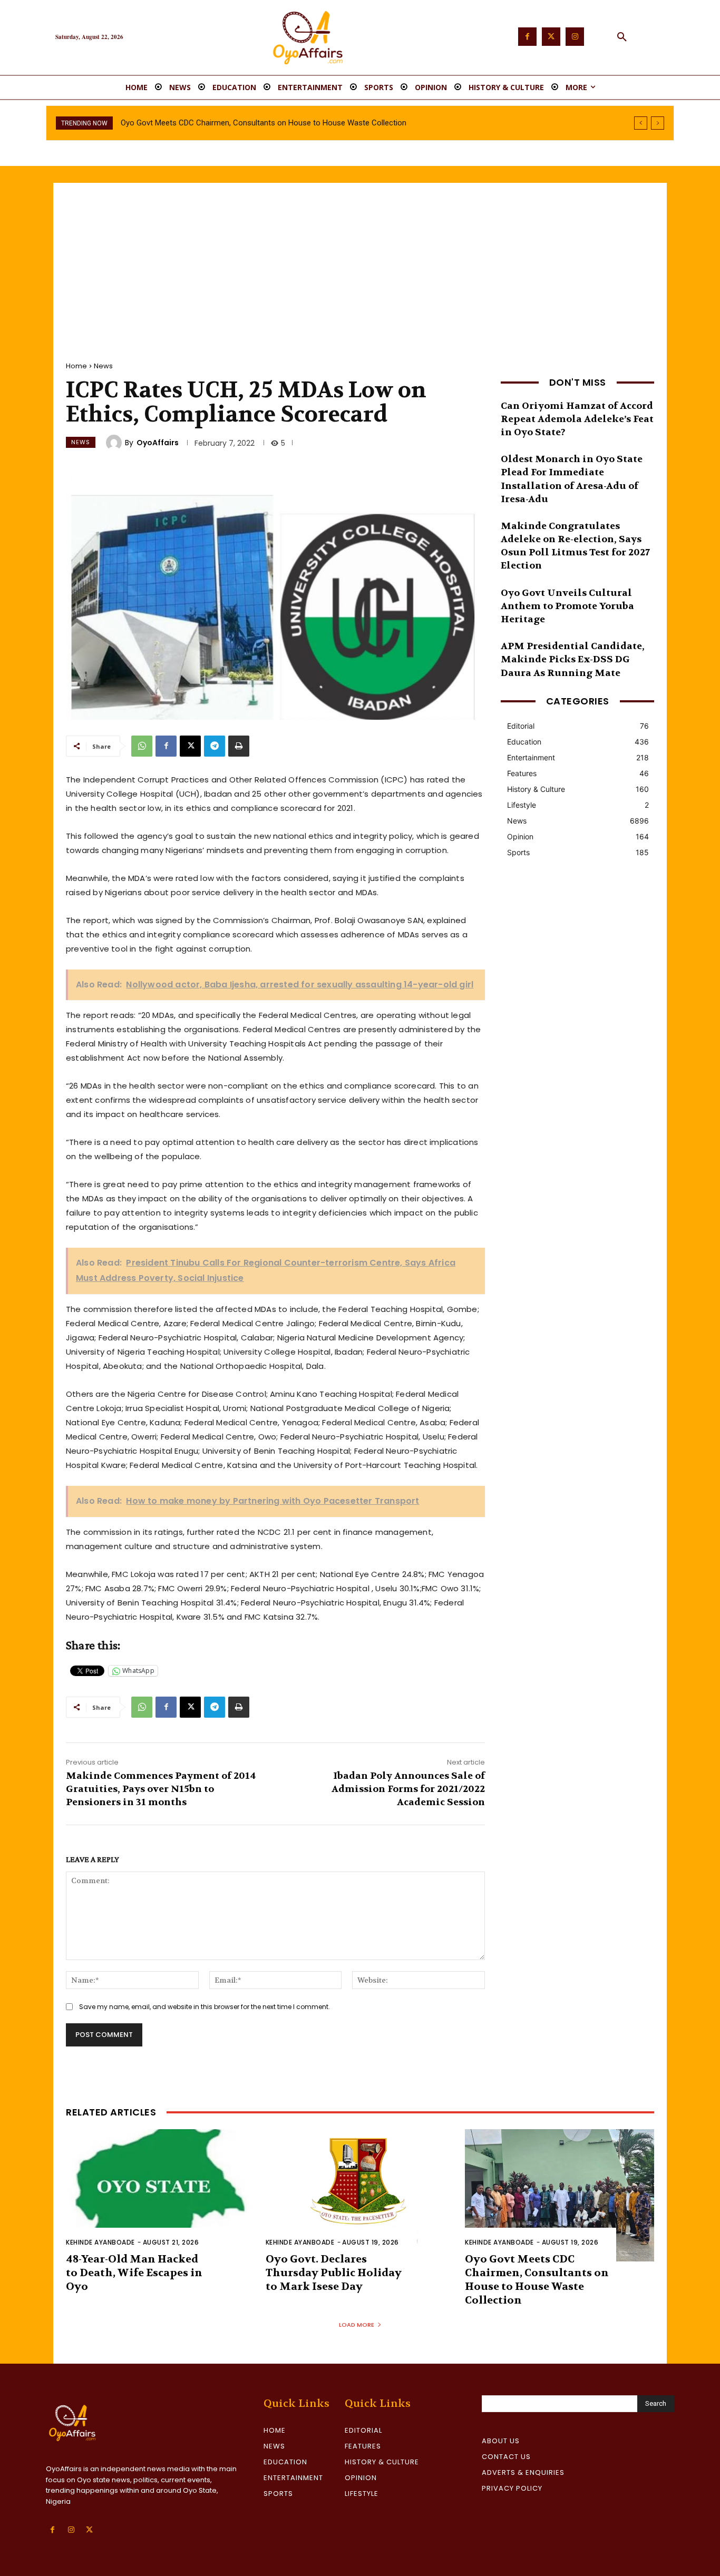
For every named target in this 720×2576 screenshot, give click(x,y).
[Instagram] (575, 37)
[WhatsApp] (142, 746)
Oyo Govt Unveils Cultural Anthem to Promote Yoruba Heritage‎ (567, 606)
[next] (658, 123)
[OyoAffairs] (115, 443)
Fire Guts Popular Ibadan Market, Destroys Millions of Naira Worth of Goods (252, 123)
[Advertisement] (360, 262)
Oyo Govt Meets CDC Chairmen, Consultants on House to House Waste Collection (537, 2280)
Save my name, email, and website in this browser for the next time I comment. (205, 2007)
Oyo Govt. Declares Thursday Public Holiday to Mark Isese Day (334, 2273)
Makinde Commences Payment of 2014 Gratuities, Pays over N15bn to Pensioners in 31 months (161, 1789)
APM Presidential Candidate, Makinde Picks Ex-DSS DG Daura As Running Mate (573, 659)
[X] (190, 746)
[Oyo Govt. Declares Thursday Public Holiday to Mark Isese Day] (360, 2195)
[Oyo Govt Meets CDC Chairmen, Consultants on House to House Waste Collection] (560, 2195)
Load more (357, 2325)
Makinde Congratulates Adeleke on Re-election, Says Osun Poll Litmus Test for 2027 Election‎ (575, 546)
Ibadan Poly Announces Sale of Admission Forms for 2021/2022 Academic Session (408, 1789)
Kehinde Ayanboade (100, 2242)
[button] (622, 37)
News (103, 366)
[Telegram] (215, 746)
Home (76, 366)
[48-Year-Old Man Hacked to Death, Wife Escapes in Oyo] (160, 2195)
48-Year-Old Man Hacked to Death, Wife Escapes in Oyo (134, 2273)
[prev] (641, 123)
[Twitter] (551, 37)
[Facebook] (527, 37)
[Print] (239, 746)
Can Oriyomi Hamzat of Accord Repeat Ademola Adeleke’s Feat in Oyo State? (577, 419)
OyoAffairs (158, 443)
